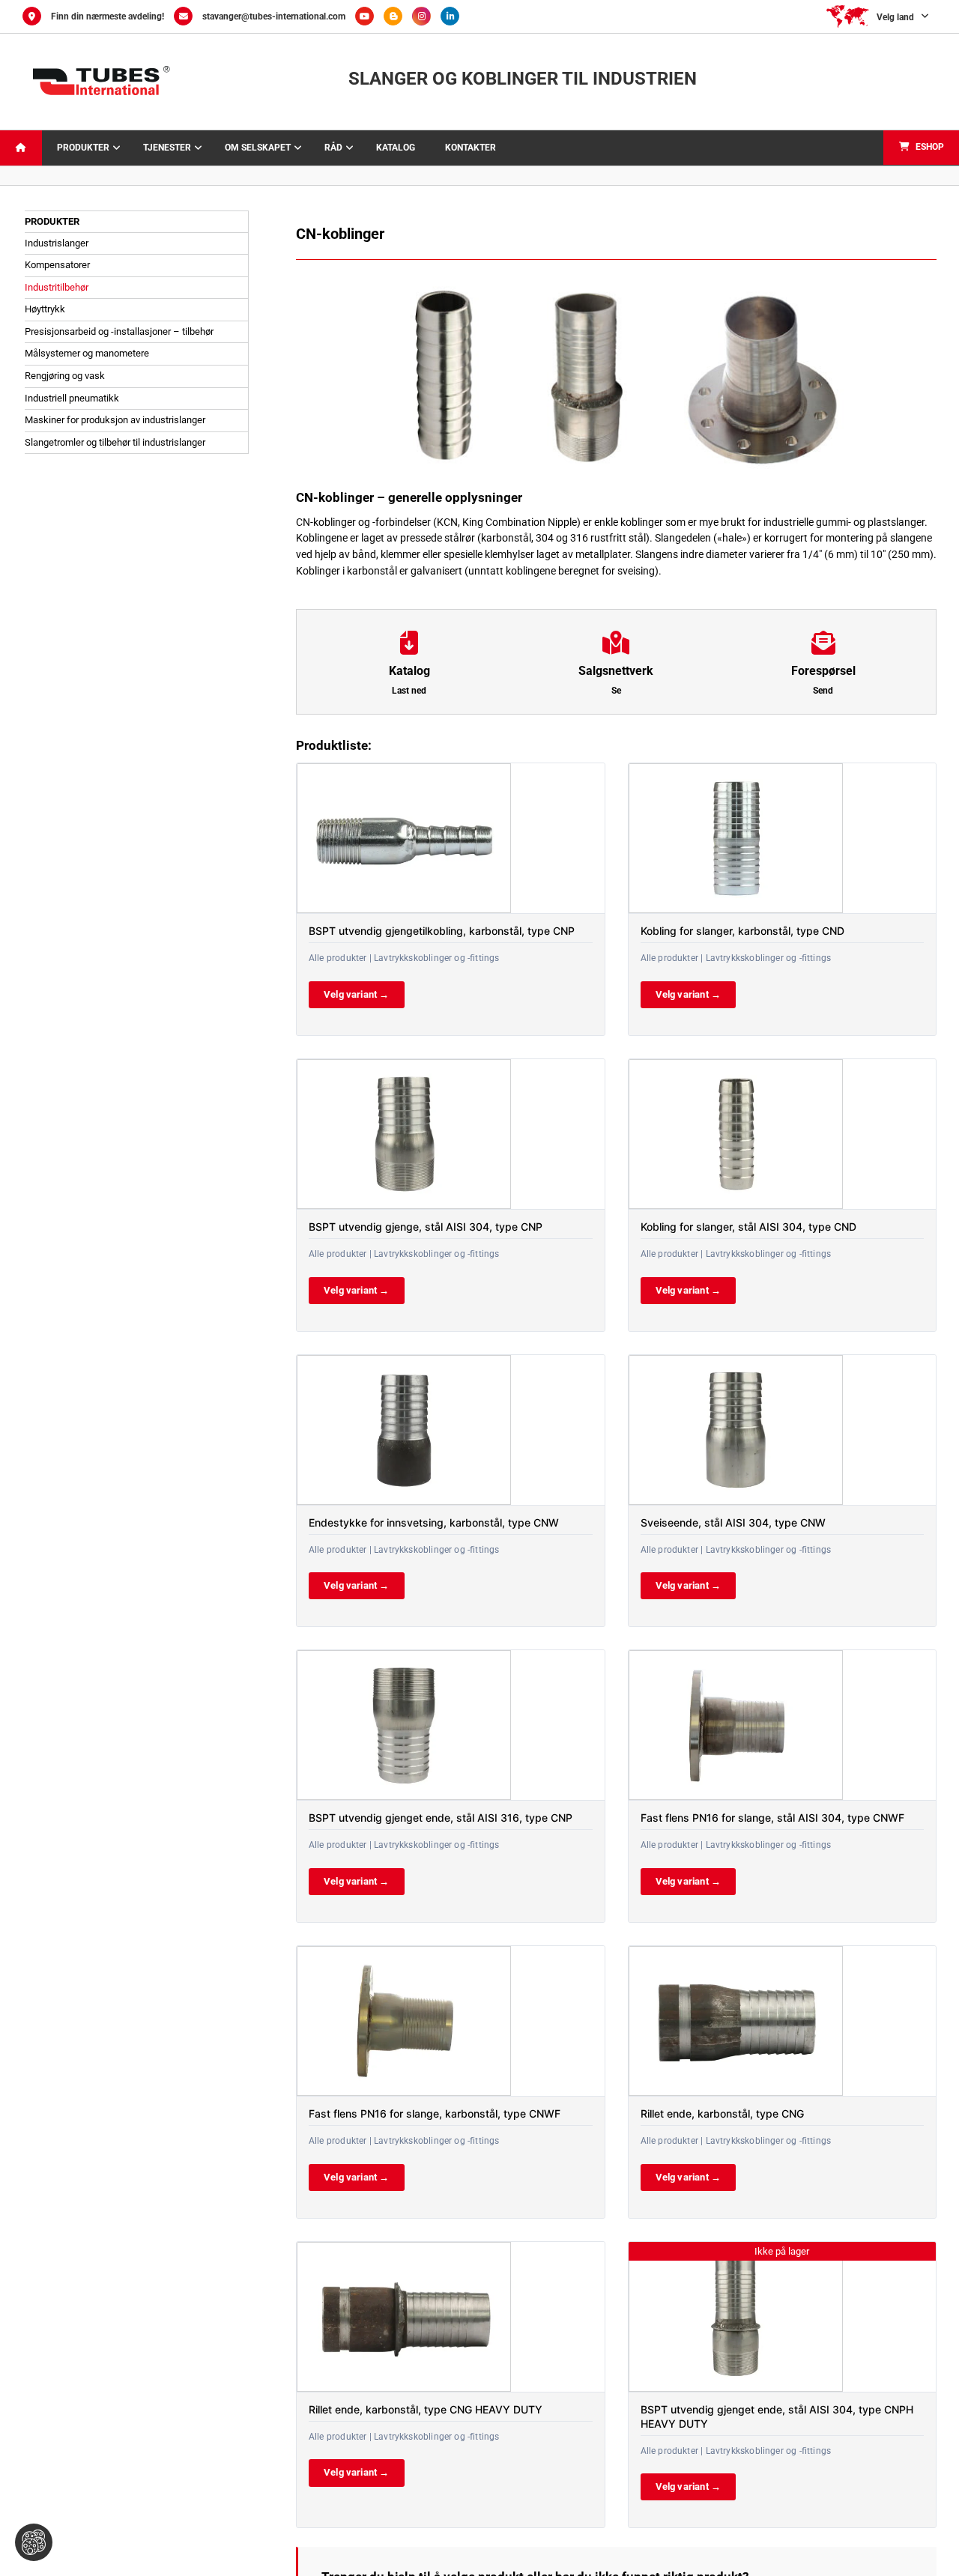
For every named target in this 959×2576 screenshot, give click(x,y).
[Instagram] (426, 16)
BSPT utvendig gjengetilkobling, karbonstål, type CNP (442, 931)
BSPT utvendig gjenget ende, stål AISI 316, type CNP (441, 1818)
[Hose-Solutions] (398, 16)
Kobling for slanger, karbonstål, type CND (742, 931)
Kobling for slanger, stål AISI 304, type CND (748, 1227)
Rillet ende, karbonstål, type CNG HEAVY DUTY (426, 2409)
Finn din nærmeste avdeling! (108, 16)
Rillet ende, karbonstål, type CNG (722, 2113)
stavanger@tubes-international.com (274, 16)
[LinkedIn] (454, 16)
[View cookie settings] (34, 2542)
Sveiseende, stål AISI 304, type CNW (733, 1522)
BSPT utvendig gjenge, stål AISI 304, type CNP (426, 1227)
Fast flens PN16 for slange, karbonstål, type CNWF (435, 2113)
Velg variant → (357, 994)
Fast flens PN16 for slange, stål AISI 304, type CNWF (772, 1818)
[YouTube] (369, 16)
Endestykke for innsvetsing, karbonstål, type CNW (434, 1522)
